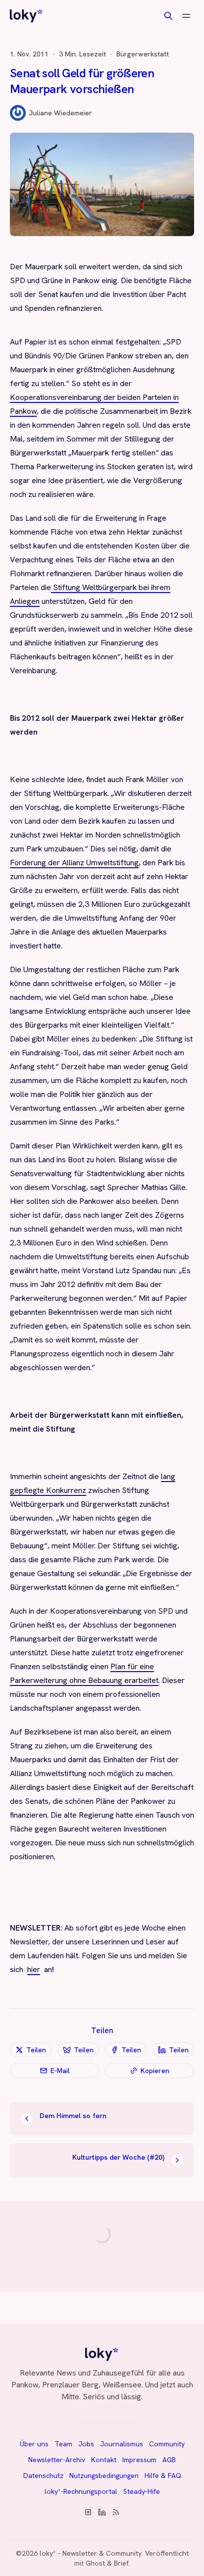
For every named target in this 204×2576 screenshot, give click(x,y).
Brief (121, 2563)
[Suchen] (168, 16)
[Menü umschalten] (186, 16)
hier (34, 1969)
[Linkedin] (102, 2512)
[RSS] (116, 2512)
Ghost (95, 2563)
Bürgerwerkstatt (143, 54)
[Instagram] (88, 2512)
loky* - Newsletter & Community (91, 2553)
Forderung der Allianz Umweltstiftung (74, 863)
